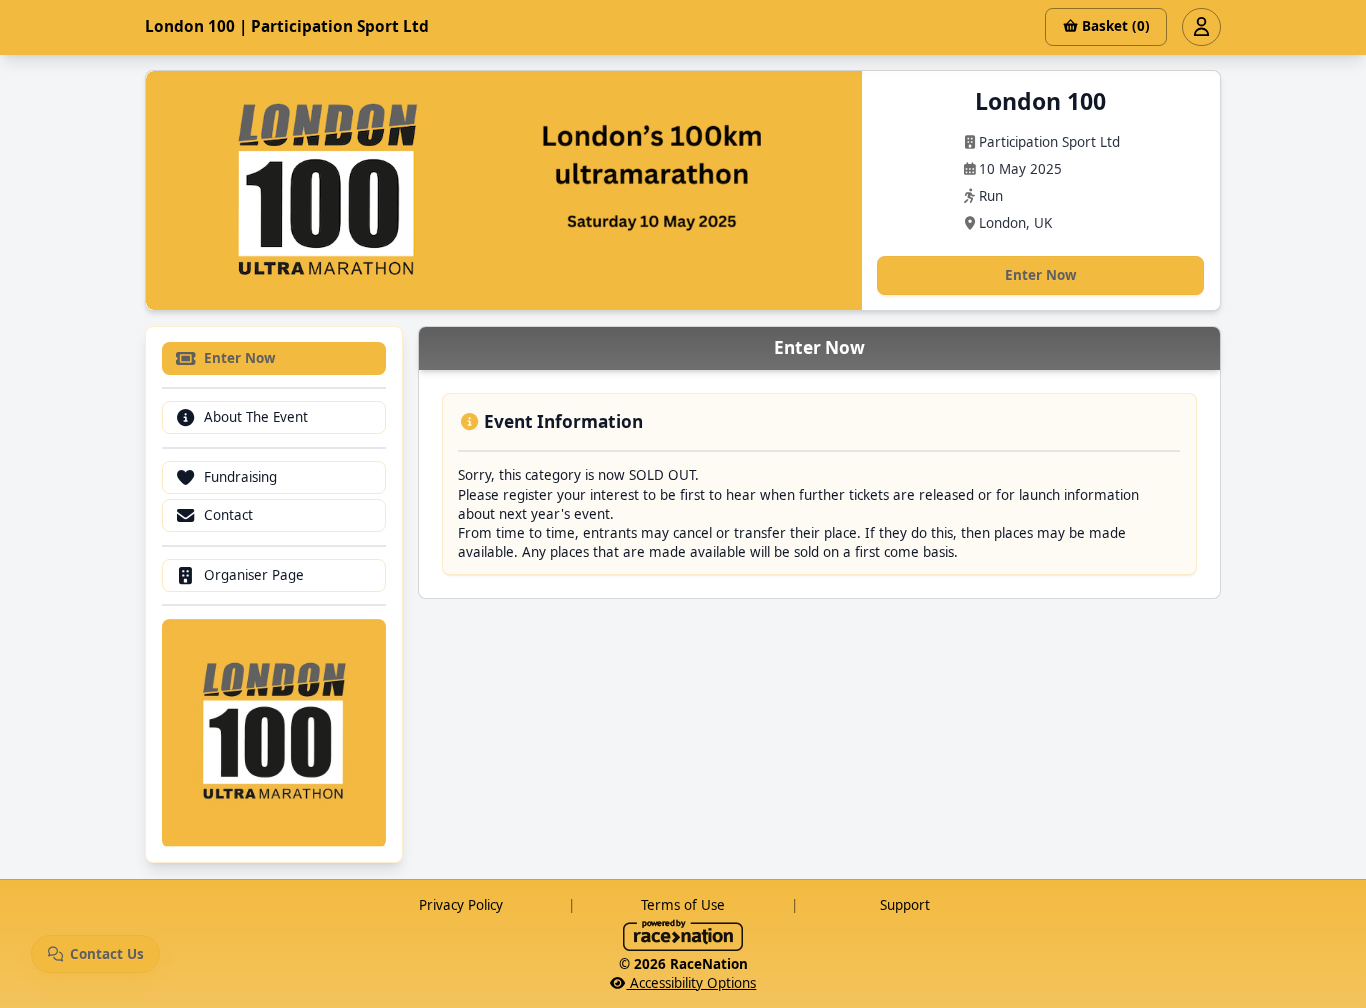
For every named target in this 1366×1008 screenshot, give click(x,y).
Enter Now (1041, 275)
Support (905, 905)
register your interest (573, 495)
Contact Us (107, 954)
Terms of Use (683, 905)
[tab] (274, 359)
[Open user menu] (1201, 27)
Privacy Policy (461, 905)
